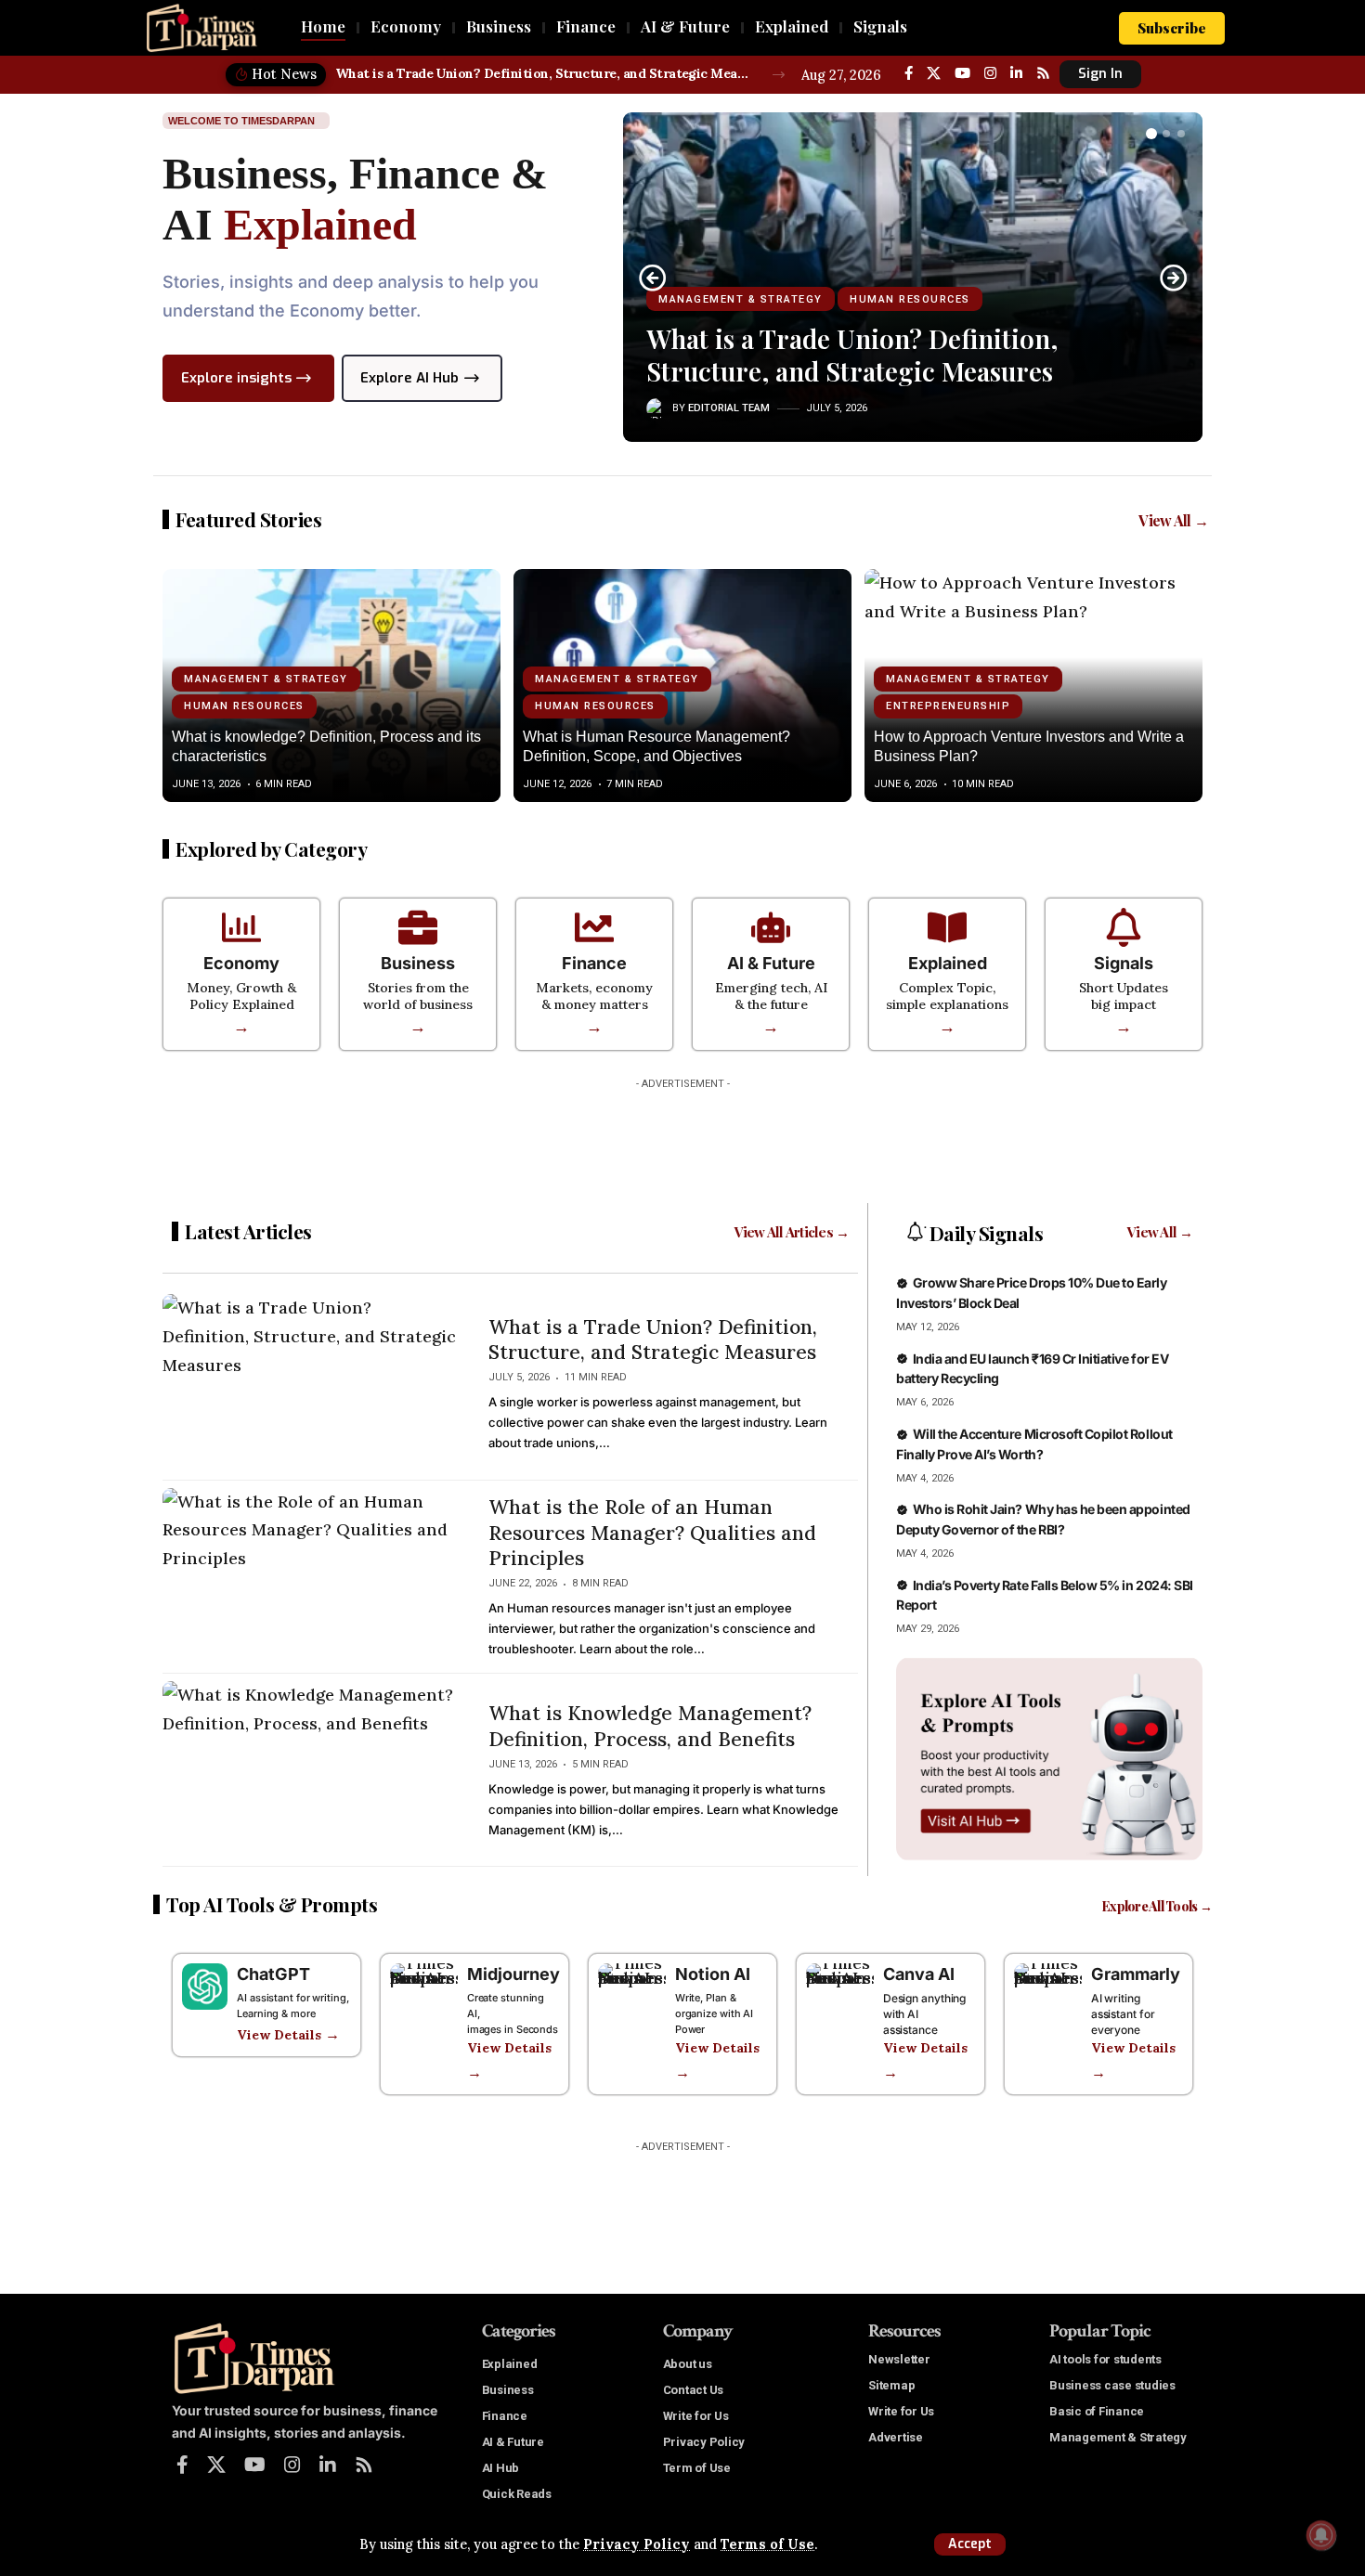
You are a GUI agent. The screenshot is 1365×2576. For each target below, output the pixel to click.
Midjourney (513, 1974)
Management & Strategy (741, 299)
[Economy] (241, 927)
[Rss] (1043, 73)
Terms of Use (767, 2544)
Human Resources (910, 299)
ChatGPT (273, 1974)
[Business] (418, 927)
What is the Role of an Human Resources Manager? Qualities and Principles (652, 1533)
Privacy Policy (637, 2544)
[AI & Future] (771, 927)
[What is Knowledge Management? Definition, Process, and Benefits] (312, 1770)
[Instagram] (990, 73)
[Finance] (594, 927)
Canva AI (919, 1974)
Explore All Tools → (1157, 1906)
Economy (241, 963)
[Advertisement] (682, 1140)
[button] (970, 2544)
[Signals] (1124, 927)
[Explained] (947, 927)
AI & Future (771, 963)
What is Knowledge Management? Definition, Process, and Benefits (650, 1726)
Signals (1124, 963)
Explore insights (236, 378)
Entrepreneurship (948, 706)
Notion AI (713, 1974)
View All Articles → (792, 1232)
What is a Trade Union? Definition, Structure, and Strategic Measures (544, 73)
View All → (1173, 520)
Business (418, 963)
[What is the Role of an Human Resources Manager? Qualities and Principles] (312, 1577)
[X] (934, 73)
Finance (594, 963)
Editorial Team (729, 408)
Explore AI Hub (409, 378)
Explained (948, 963)
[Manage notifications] (1321, 2535)
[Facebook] (909, 73)
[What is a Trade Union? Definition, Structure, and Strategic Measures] (312, 1383)
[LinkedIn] (1016, 73)
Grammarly (1136, 1974)
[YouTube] (962, 73)
